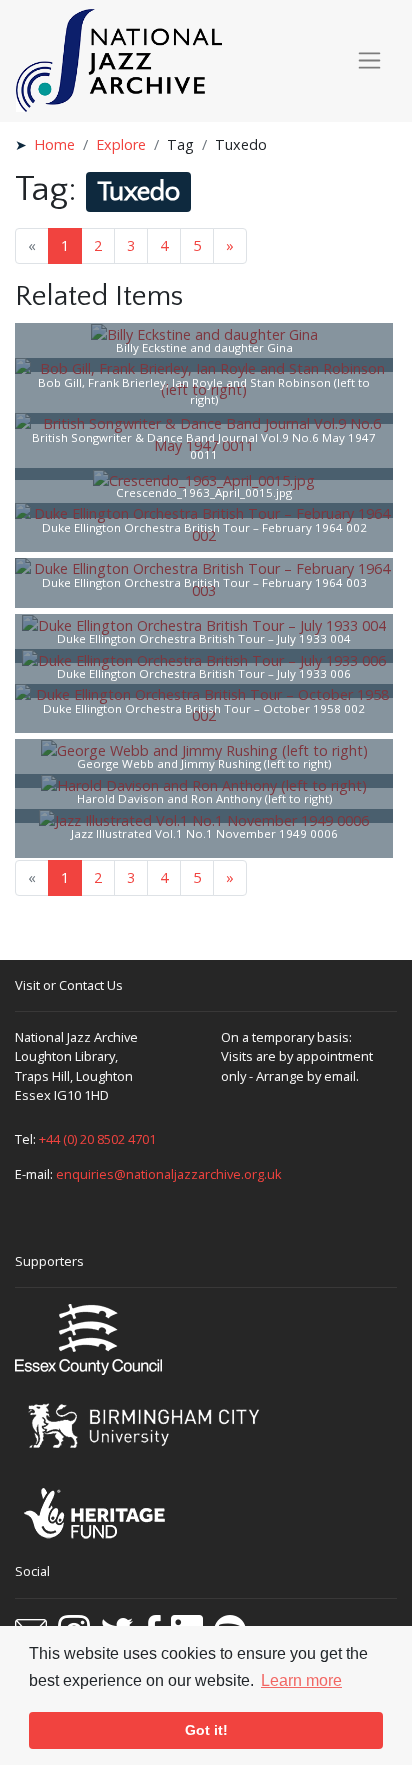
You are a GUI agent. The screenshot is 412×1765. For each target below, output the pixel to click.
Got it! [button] (206, 1730)
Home (54, 144)
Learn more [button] (301, 1680)
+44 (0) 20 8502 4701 (97, 1139)
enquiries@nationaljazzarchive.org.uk (169, 1174)
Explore (121, 144)
